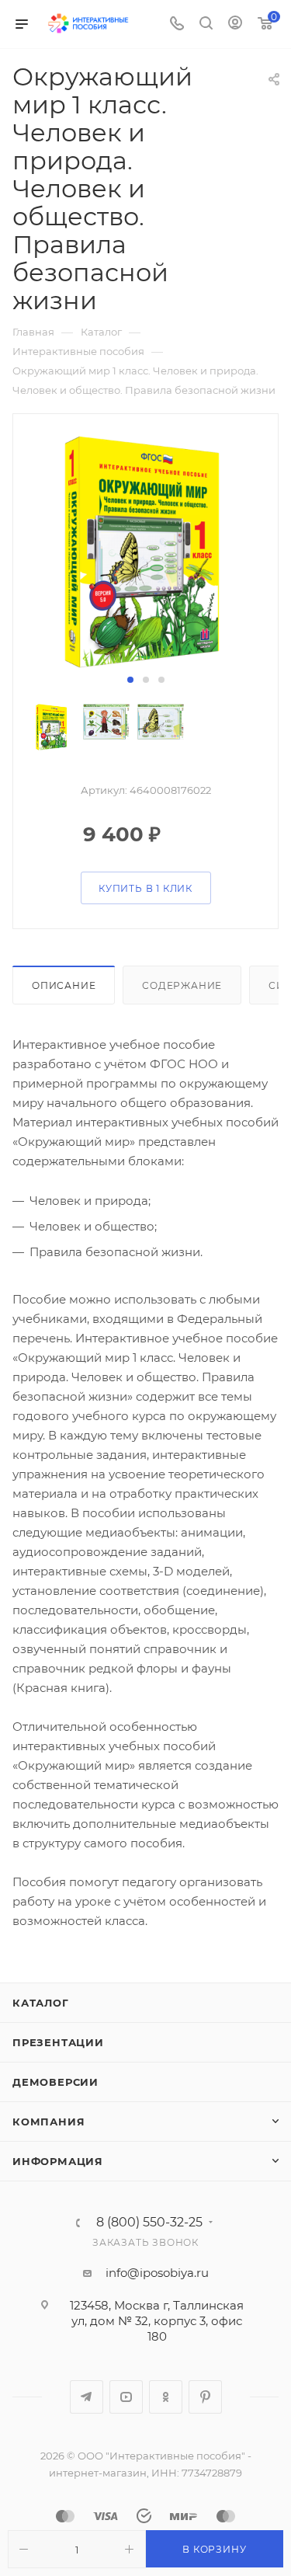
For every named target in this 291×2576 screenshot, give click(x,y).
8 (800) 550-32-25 (149, 2223)
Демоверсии (55, 2082)
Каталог (41, 2003)
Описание (64, 985)
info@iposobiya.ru (157, 2273)
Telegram (87, 2397)
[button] (130, 680)
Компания (48, 2122)
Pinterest (205, 2397)
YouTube (126, 2397)
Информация (58, 2161)
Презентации (58, 2042)
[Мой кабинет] (235, 24)
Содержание (182, 985)
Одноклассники (166, 2397)
